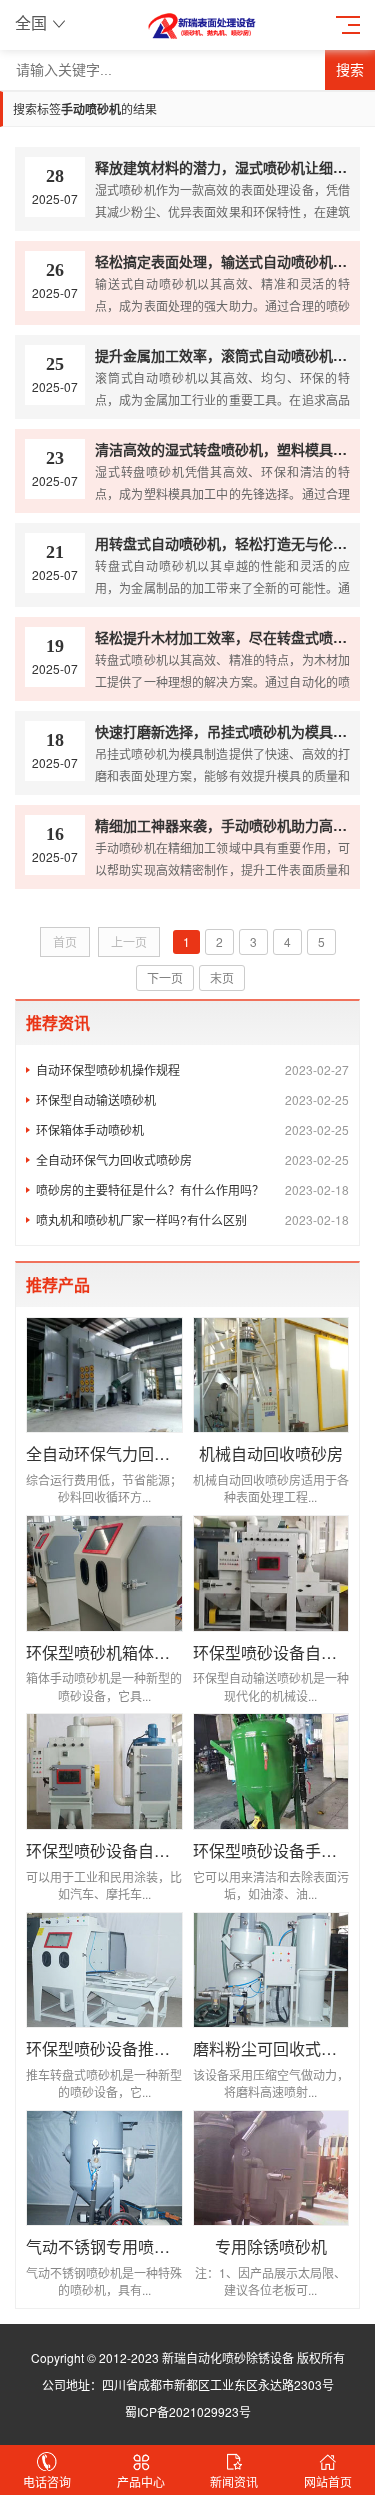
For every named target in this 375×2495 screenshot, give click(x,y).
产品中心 (141, 2481)
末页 (222, 977)
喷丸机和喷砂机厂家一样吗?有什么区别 (192, 1219)
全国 (31, 22)
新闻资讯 (234, 2481)
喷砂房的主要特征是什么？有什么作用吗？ (192, 1189)
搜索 (350, 70)
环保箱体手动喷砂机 (192, 1129)
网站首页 (328, 2481)
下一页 (165, 977)
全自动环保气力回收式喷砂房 (192, 1159)
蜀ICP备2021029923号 (188, 2411)
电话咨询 (47, 2481)
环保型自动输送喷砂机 (192, 1099)
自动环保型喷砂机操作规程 (192, 1069)
